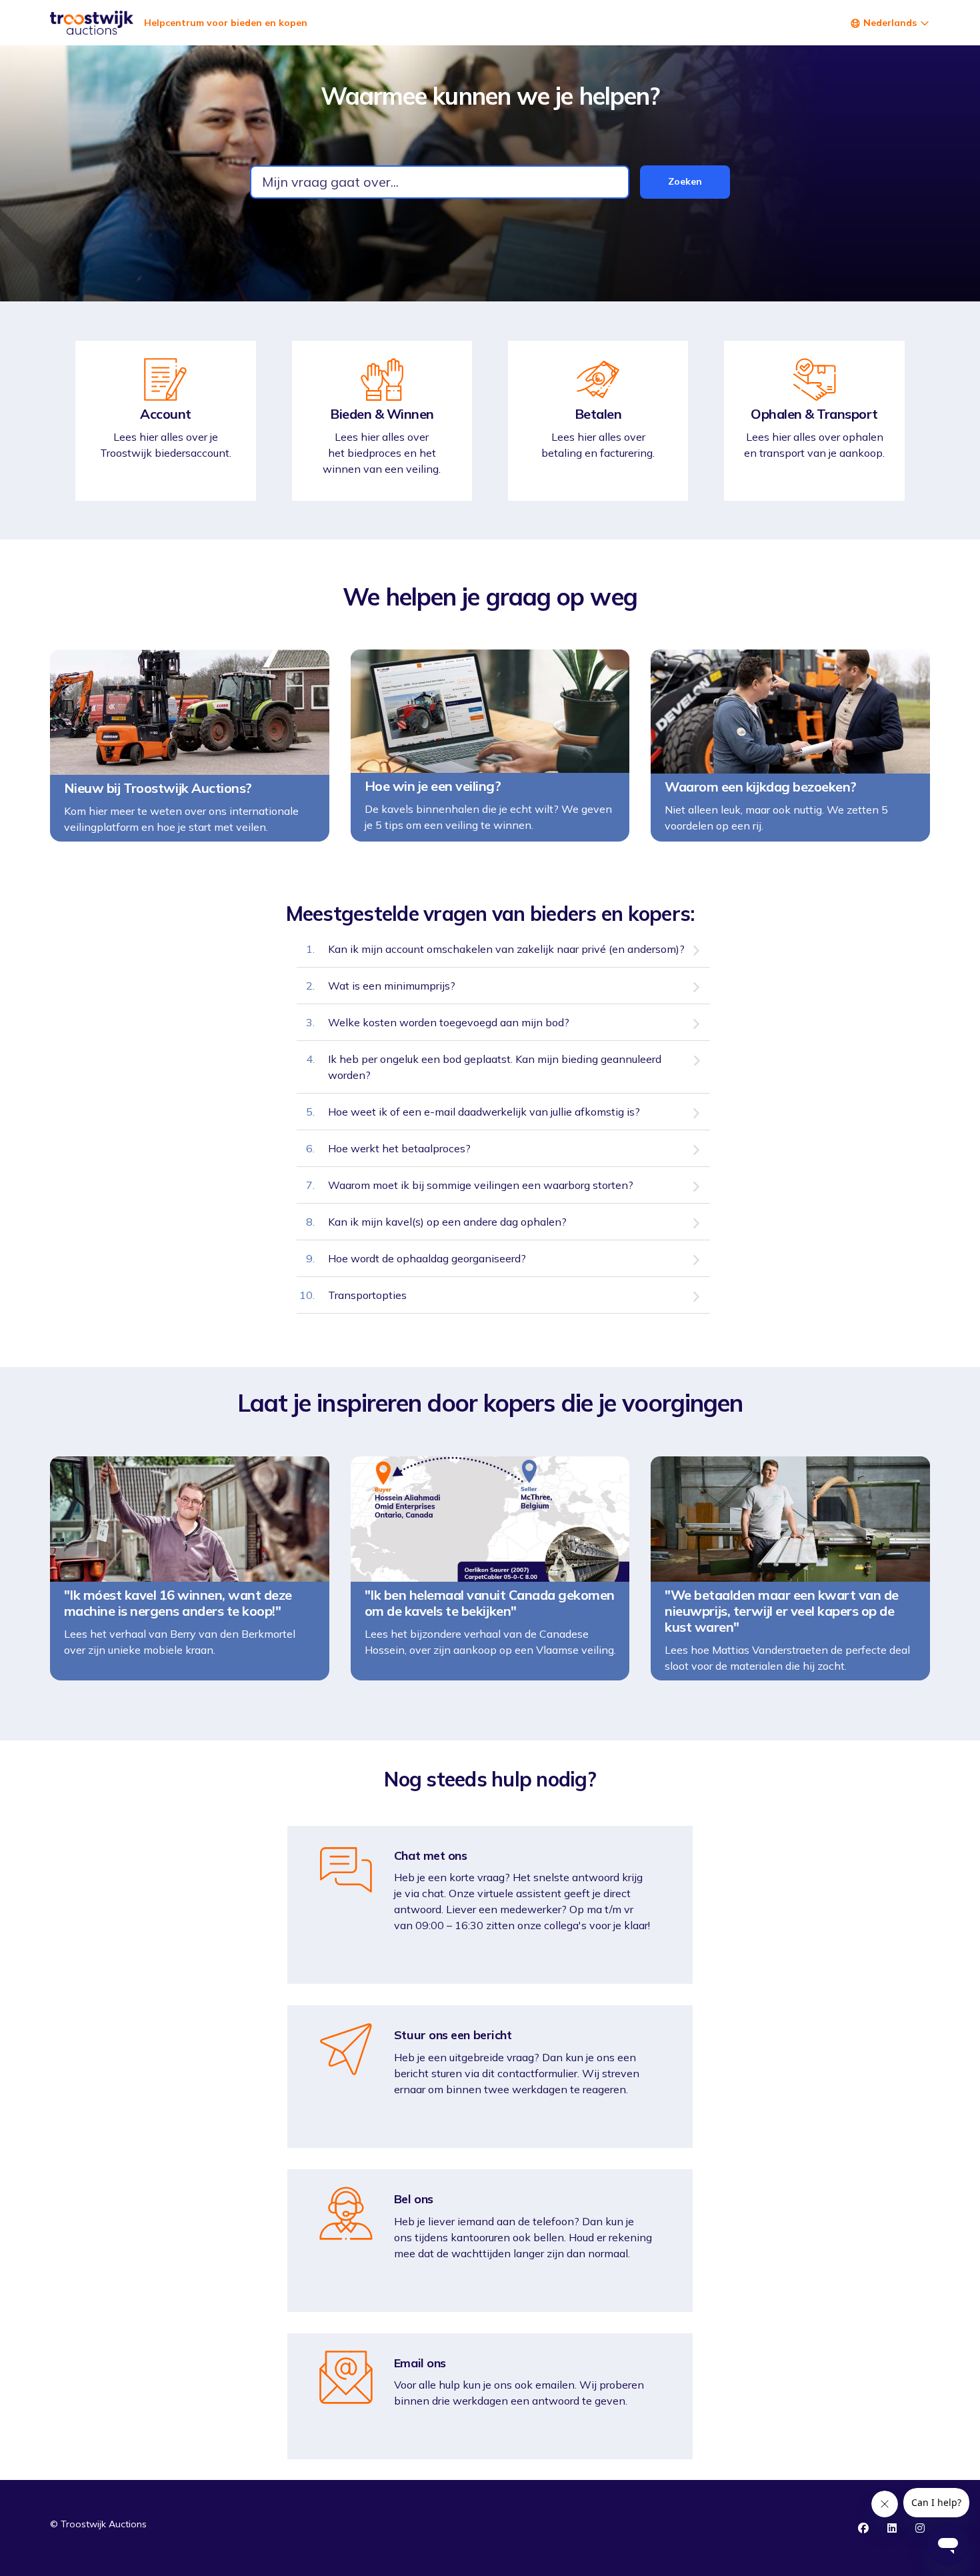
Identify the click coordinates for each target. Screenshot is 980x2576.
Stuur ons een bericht (453, 2035)
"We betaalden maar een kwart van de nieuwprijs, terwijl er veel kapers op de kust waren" (782, 1611)
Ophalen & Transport (814, 414)
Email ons (420, 2363)
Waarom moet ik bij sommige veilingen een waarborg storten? (481, 1185)
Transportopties (367, 1295)
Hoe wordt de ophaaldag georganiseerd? (427, 1258)
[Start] (92, 23)
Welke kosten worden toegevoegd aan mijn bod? (449, 1022)
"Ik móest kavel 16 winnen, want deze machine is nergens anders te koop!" (178, 1603)
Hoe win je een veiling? (433, 786)
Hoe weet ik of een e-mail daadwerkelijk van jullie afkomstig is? (484, 1112)
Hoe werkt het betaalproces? (399, 1148)
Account (166, 414)
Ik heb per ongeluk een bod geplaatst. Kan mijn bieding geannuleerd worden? (495, 1067)
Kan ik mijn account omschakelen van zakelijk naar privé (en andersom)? (506, 949)
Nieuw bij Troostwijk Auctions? (158, 788)
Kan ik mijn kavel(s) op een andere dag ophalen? (447, 1222)
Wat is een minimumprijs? (392, 986)
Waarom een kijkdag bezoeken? (761, 787)
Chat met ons (431, 1856)
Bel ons (414, 2199)
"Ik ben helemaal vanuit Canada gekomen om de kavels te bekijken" (490, 1603)
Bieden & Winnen (382, 414)
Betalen (598, 414)
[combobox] (440, 182)
